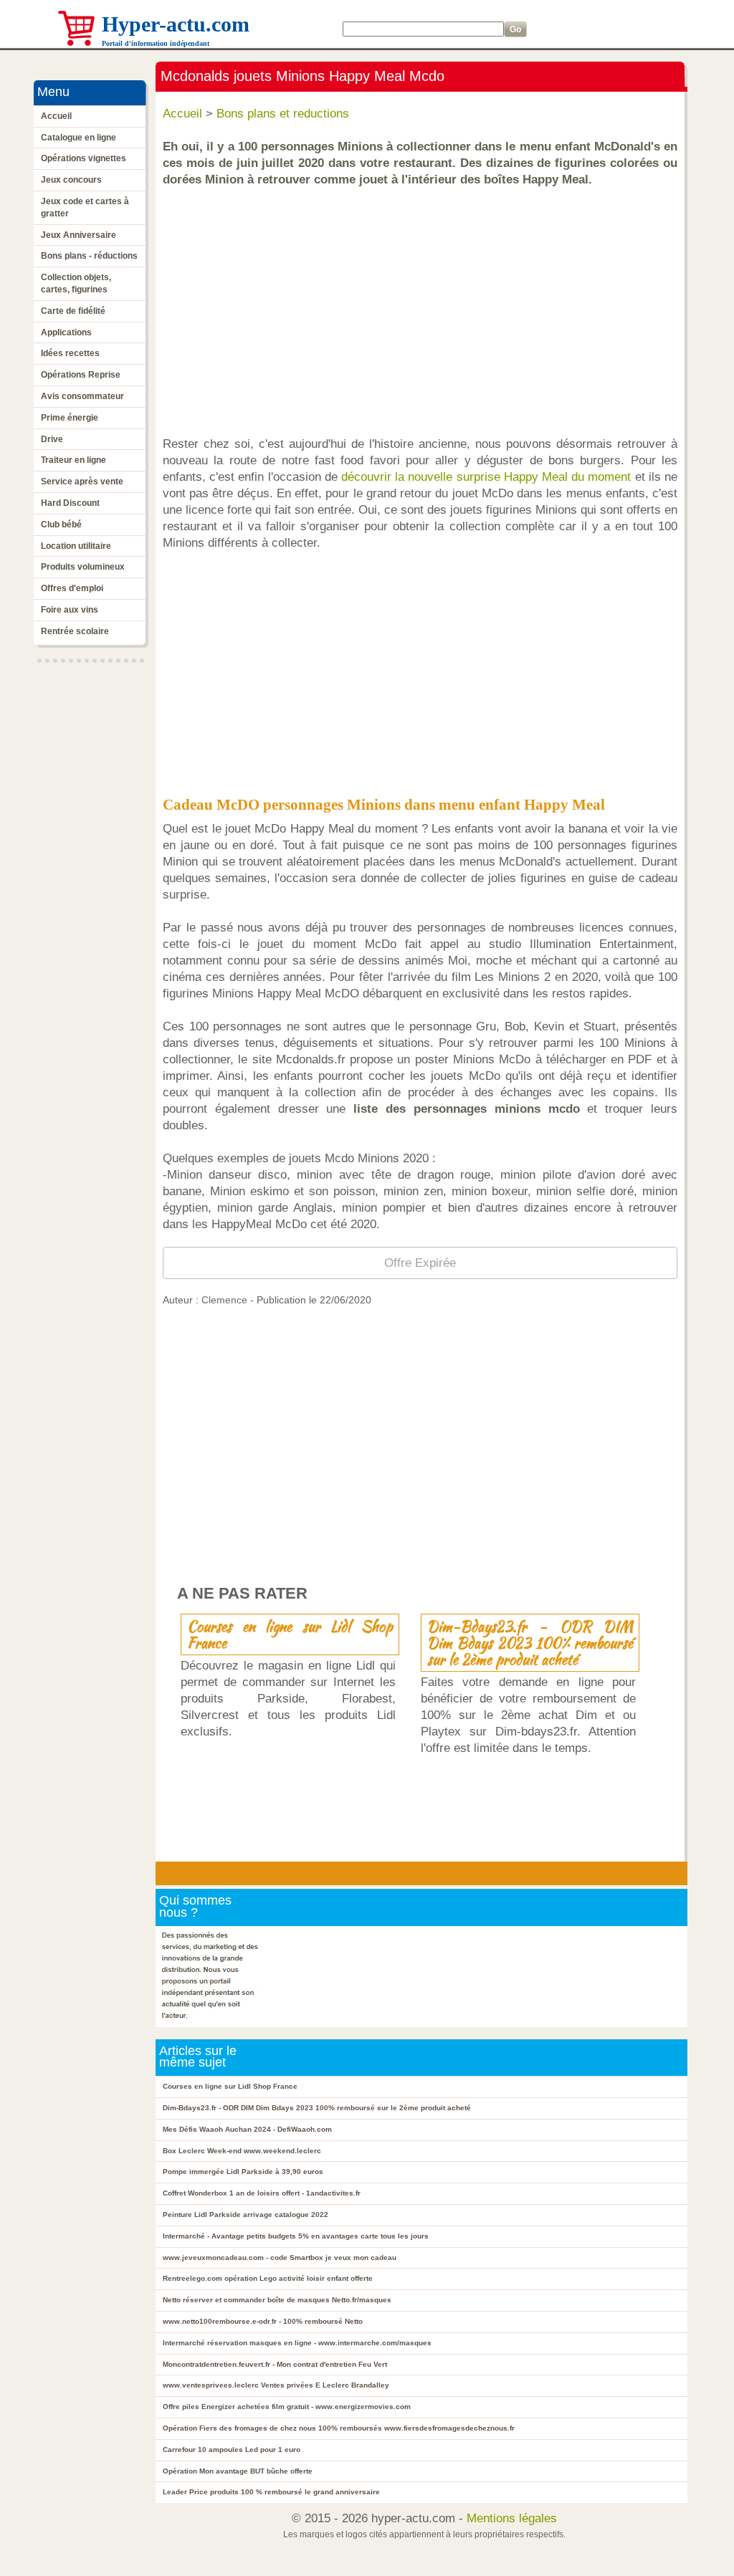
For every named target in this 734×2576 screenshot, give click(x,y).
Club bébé (61, 525)
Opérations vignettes (84, 158)
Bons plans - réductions (89, 256)
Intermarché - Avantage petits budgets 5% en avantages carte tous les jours (296, 2236)
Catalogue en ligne (78, 138)
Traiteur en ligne (73, 460)
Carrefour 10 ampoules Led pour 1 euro (232, 2450)
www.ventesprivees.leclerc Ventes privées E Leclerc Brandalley (276, 2385)
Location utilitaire (76, 546)
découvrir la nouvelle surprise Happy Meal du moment (486, 477)
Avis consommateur (82, 396)
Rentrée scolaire (75, 631)
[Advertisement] (424, 305)
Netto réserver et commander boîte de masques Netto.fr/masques (277, 2300)
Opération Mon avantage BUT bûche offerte (238, 2471)
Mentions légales (512, 2518)
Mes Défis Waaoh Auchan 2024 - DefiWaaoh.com (247, 2129)
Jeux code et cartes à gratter (85, 207)
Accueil (56, 116)
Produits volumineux (83, 567)
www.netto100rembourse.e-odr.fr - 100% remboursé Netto (263, 2321)
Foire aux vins (70, 610)
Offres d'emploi (72, 588)
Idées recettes (70, 353)
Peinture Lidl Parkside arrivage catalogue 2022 (246, 2215)
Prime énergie (70, 418)
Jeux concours (71, 180)
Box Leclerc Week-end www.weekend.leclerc (242, 2151)
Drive (52, 439)
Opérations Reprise (81, 375)
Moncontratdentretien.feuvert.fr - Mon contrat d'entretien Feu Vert (275, 2364)
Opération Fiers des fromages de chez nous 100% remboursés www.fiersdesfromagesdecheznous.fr (339, 2428)
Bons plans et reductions (283, 114)
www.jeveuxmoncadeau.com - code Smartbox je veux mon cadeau (280, 2257)
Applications (66, 332)
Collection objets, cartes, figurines (76, 283)
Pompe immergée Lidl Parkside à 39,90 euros (243, 2172)
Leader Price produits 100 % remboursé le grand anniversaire (271, 2492)
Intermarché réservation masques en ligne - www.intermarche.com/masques (297, 2343)
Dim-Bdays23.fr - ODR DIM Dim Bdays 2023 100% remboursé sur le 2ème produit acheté (530, 1643)
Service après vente (82, 482)
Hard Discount (70, 503)
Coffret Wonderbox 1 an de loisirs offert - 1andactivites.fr (262, 2193)
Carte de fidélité (73, 311)
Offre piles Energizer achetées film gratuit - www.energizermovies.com (287, 2407)
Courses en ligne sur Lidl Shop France (290, 1634)
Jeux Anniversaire (78, 235)
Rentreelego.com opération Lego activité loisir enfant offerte (268, 2278)
